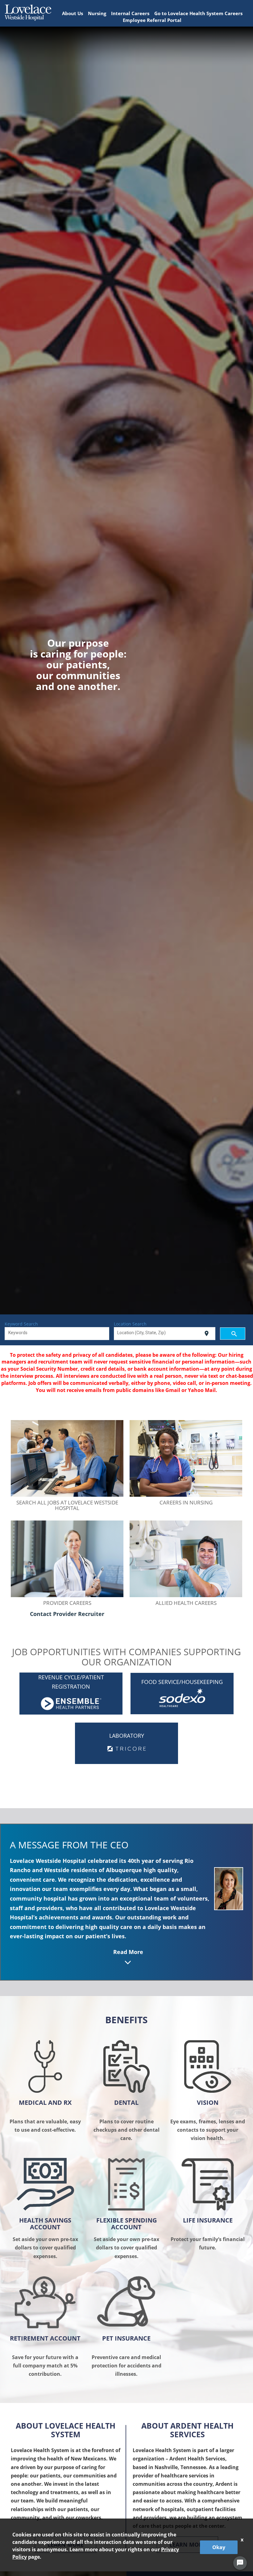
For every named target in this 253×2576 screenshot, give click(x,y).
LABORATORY (127, 1736)
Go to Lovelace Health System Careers (198, 13)
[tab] (128, 1904)
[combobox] (57, 1334)
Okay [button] (219, 2547)
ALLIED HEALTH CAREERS (186, 1603)
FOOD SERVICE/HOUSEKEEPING (182, 1682)
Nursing (97, 13)
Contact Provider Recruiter (67, 1614)
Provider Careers (67, 1603)
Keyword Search (21, 1324)
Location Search (130, 1324)
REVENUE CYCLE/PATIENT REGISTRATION (71, 1682)
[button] (128, 1904)
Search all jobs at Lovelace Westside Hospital (67, 1505)
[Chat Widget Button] (240, 2563)
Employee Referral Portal (152, 20)
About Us (73, 13)
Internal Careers (130, 13)
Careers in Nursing (186, 1502)
